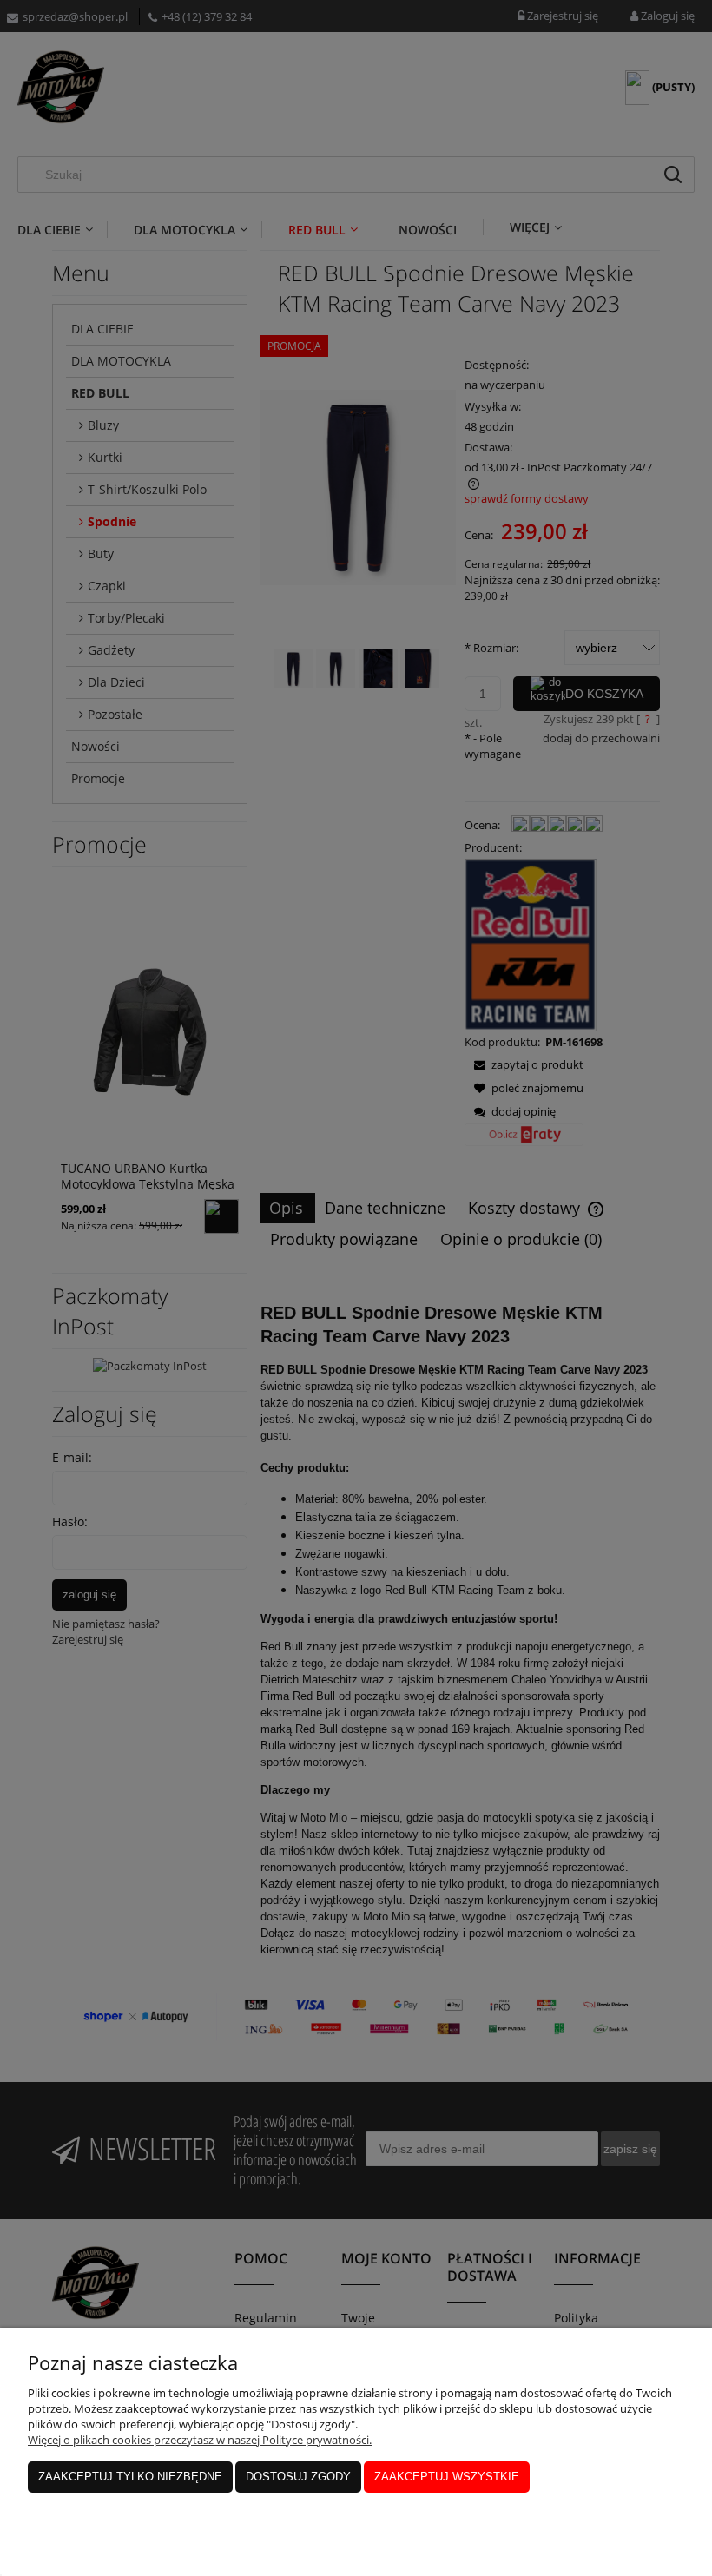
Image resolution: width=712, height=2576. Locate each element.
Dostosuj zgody (298, 2477)
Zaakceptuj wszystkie (447, 2477)
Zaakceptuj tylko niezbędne (130, 2477)
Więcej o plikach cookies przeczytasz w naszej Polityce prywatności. (200, 2440)
